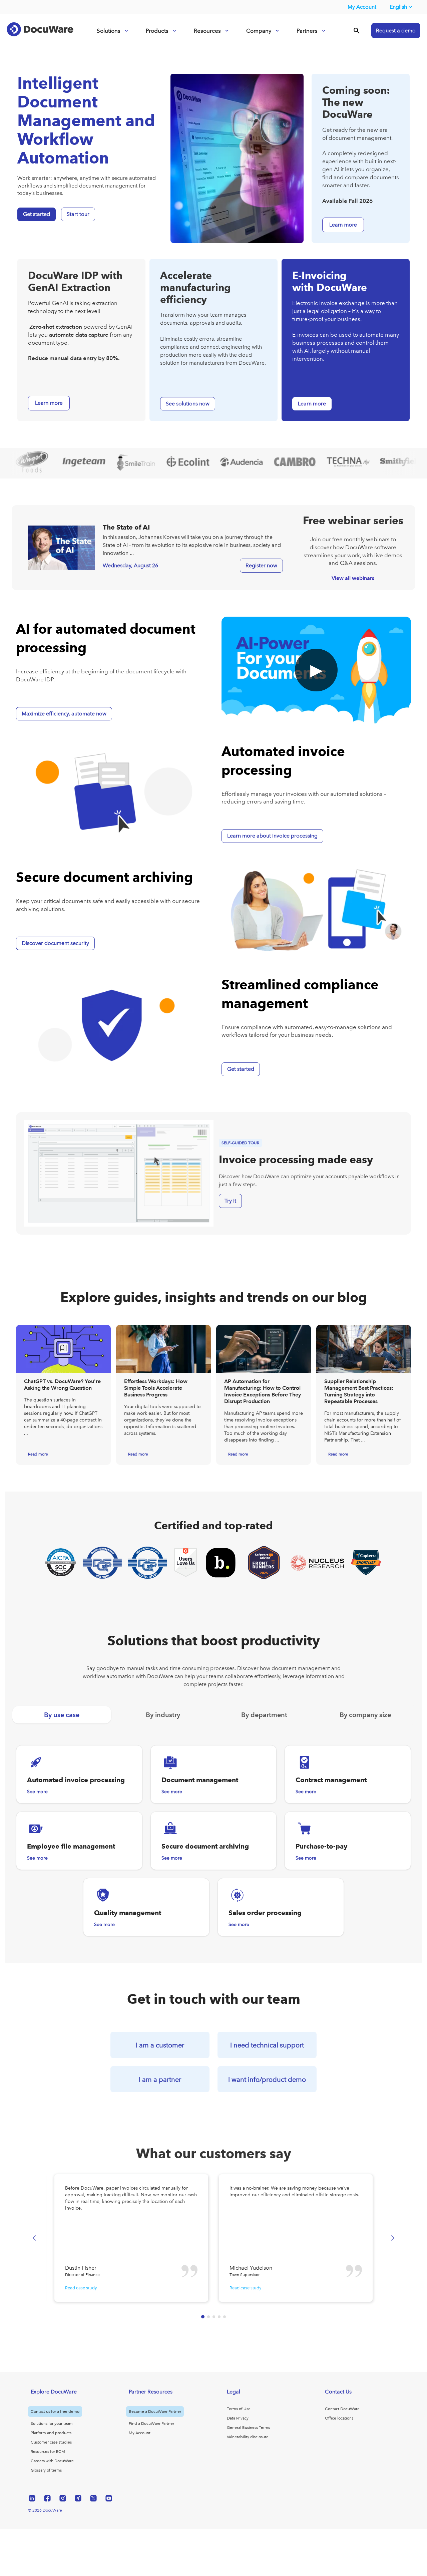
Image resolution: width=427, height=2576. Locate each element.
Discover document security (55, 943)
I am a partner (160, 2079)
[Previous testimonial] (34, 2238)
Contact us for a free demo (55, 2411)
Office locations (339, 2418)
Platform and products (51, 2433)
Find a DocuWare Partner (151, 2424)
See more (37, 1792)
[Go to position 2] (208, 2317)
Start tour (78, 214)
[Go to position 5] (225, 2317)
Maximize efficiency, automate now (64, 714)
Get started (37, 214)
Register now (261, 565)
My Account (362, 7)
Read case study (81, 2288)
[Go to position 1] (203, 2317)
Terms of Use (239, 2409)
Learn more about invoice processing (272, 836)
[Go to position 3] (214, 2317)
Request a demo (396, 31)
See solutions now (188, 404)
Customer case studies (51, 2442)
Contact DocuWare (342, 2409)
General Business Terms (248, 2428)
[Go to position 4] (219, 2317)
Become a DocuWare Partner (155, 2411)
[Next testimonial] (393, 2238)
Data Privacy (238, 2418)
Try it (230, 1201)
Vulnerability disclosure (248, 2437)
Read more (38, 1454)
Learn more (312, 404)
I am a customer (160, 2045)
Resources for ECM (48, 2452)
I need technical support (267, 2045)
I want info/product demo (267, 2079)
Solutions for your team (52, 2424)
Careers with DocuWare (52, 2461)
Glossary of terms (46, 2470)
